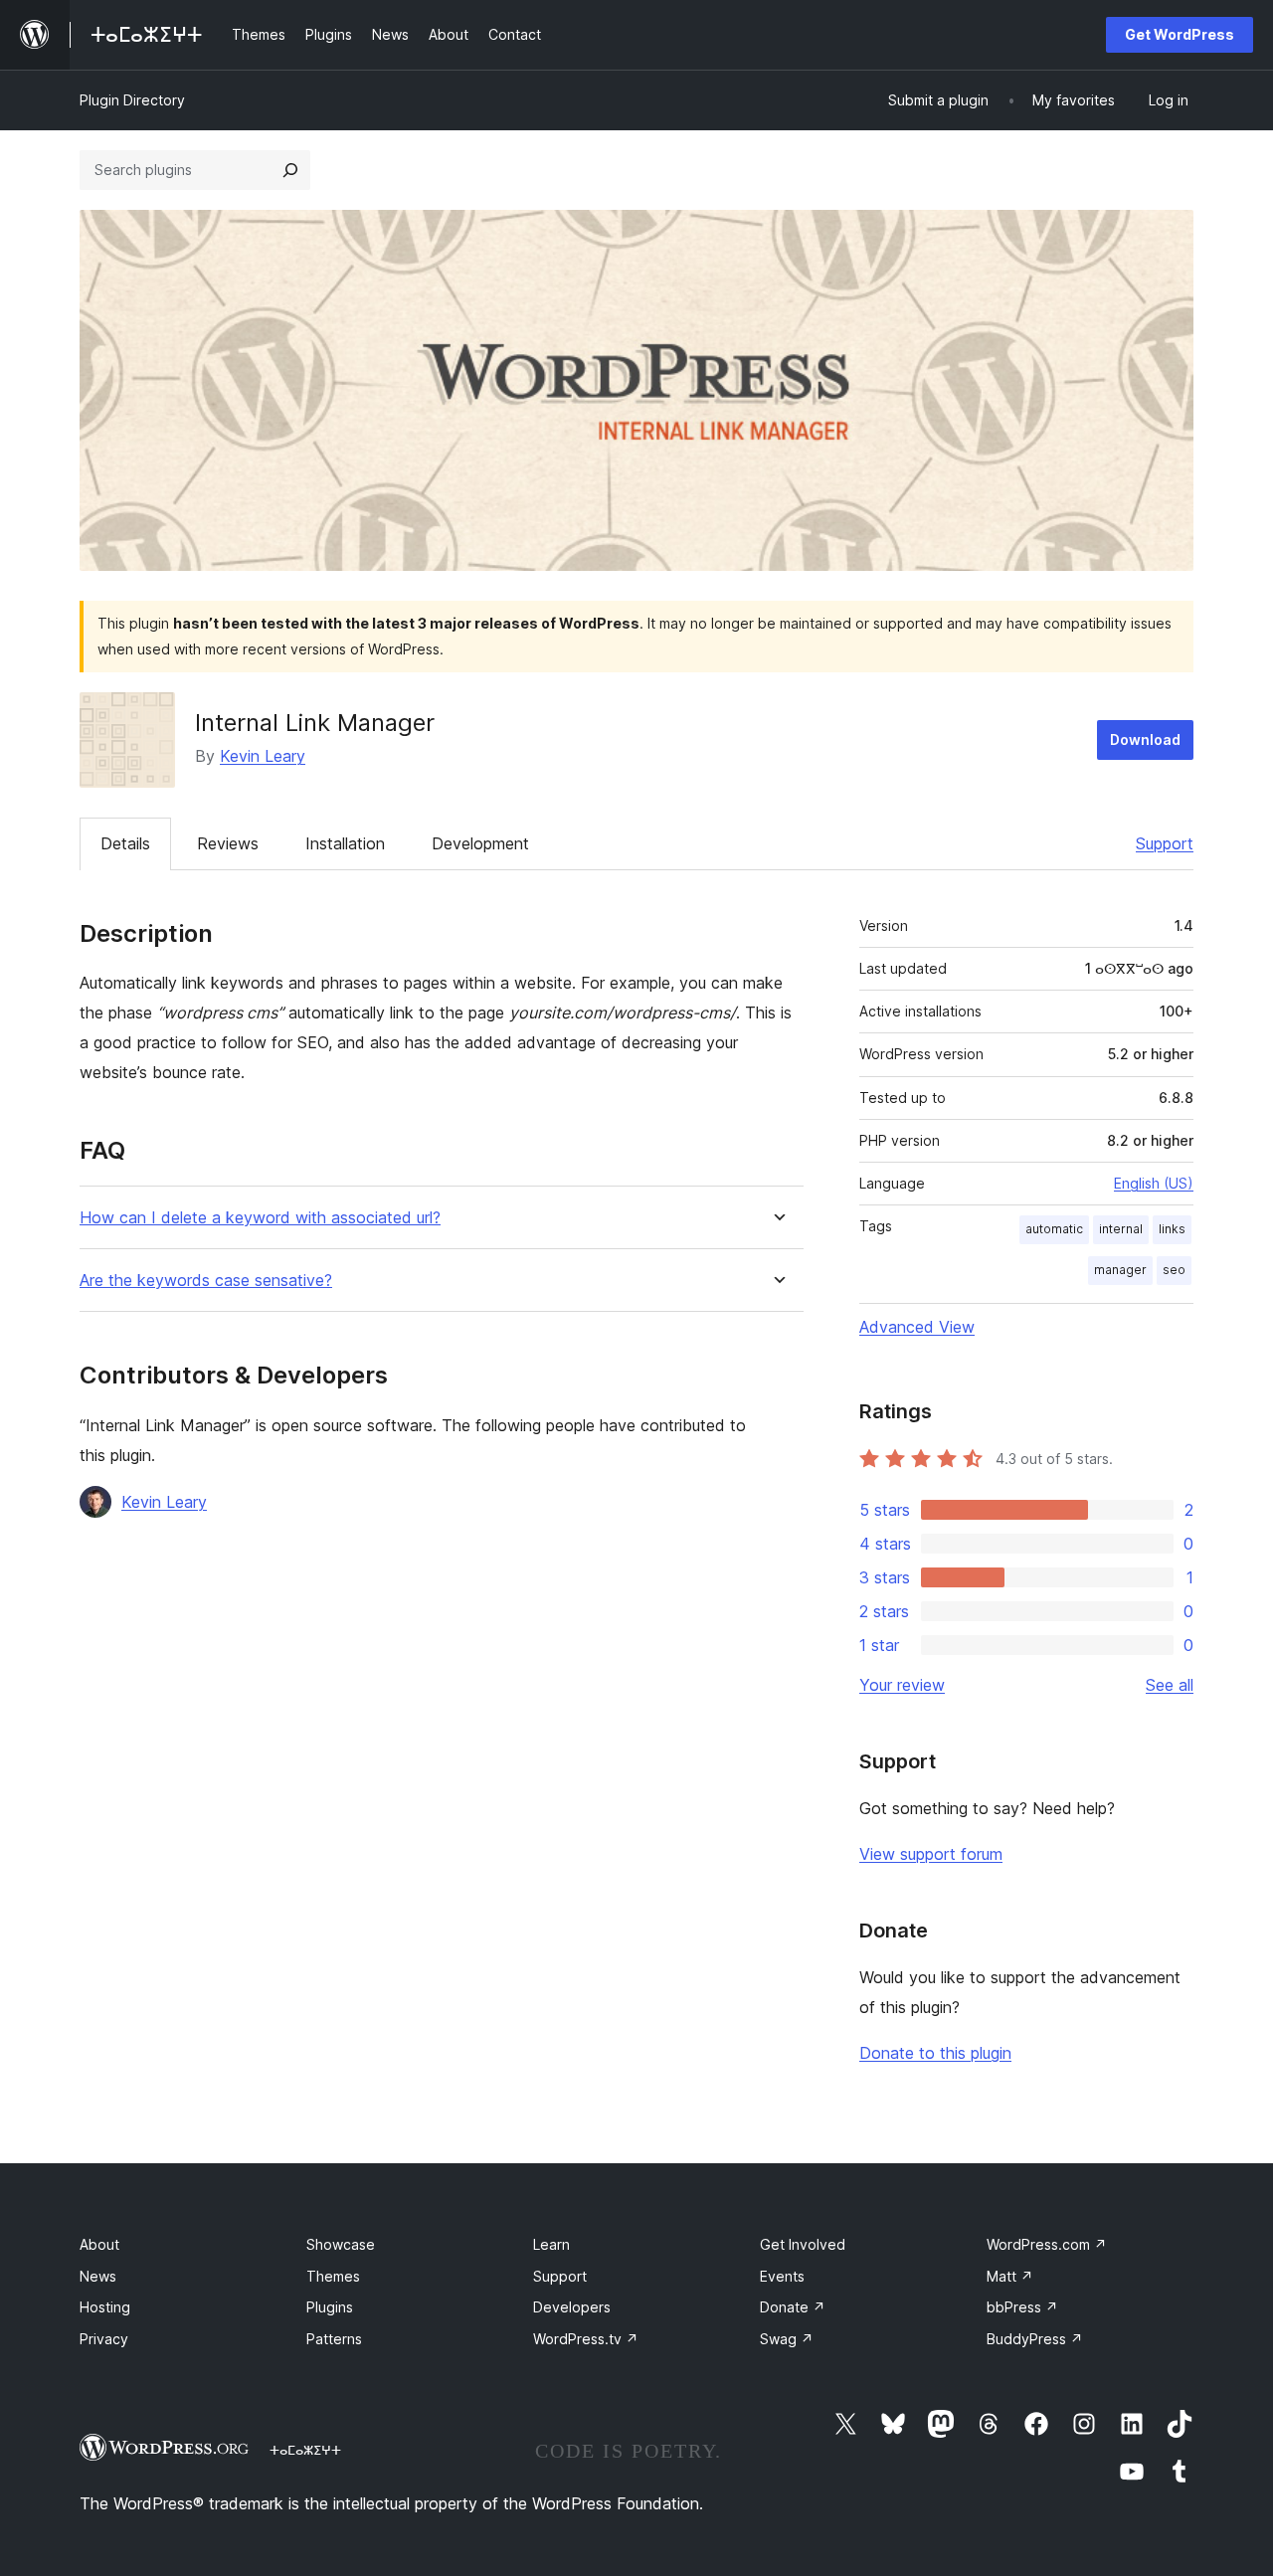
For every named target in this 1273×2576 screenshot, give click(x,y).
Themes (333, 2276)
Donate (793, 2307)
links (1172, 1229)
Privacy (104, 2339)
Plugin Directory (132, 100)
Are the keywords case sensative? (206, 1281)
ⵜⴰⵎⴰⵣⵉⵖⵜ (305, 2450)
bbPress (1022, 2307)
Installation (345, 843)
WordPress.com (1047, 2244)
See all (1170, 1685)
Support (1165, 843)
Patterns (334, 2339)
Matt (1010, 2276)
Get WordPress (1180, 34)
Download (1145, 739)
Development (480, 843)
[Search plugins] (290, 170)
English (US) (1154, 1183)
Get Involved (803, 2244)
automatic (1054, 1229)
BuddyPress (1035, 2339)
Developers (572, 2307)
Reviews (228, 843)
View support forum (931, 1854)
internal (1121, 1229)
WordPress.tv (586, 2339)
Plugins (330, 2307)
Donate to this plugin (935, 2053)
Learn (551, 2244)
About (99, 2244)
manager (1120, 1270)
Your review (902, 1685)
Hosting (105, 2307)
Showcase (341, 2244)
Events (782, 2276)
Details (125, 843)
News (98, 2276)
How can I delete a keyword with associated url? (260, 1218)
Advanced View (917, 1327)
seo (1174, 1270)
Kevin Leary (263, 756)
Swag (787, 2339)
